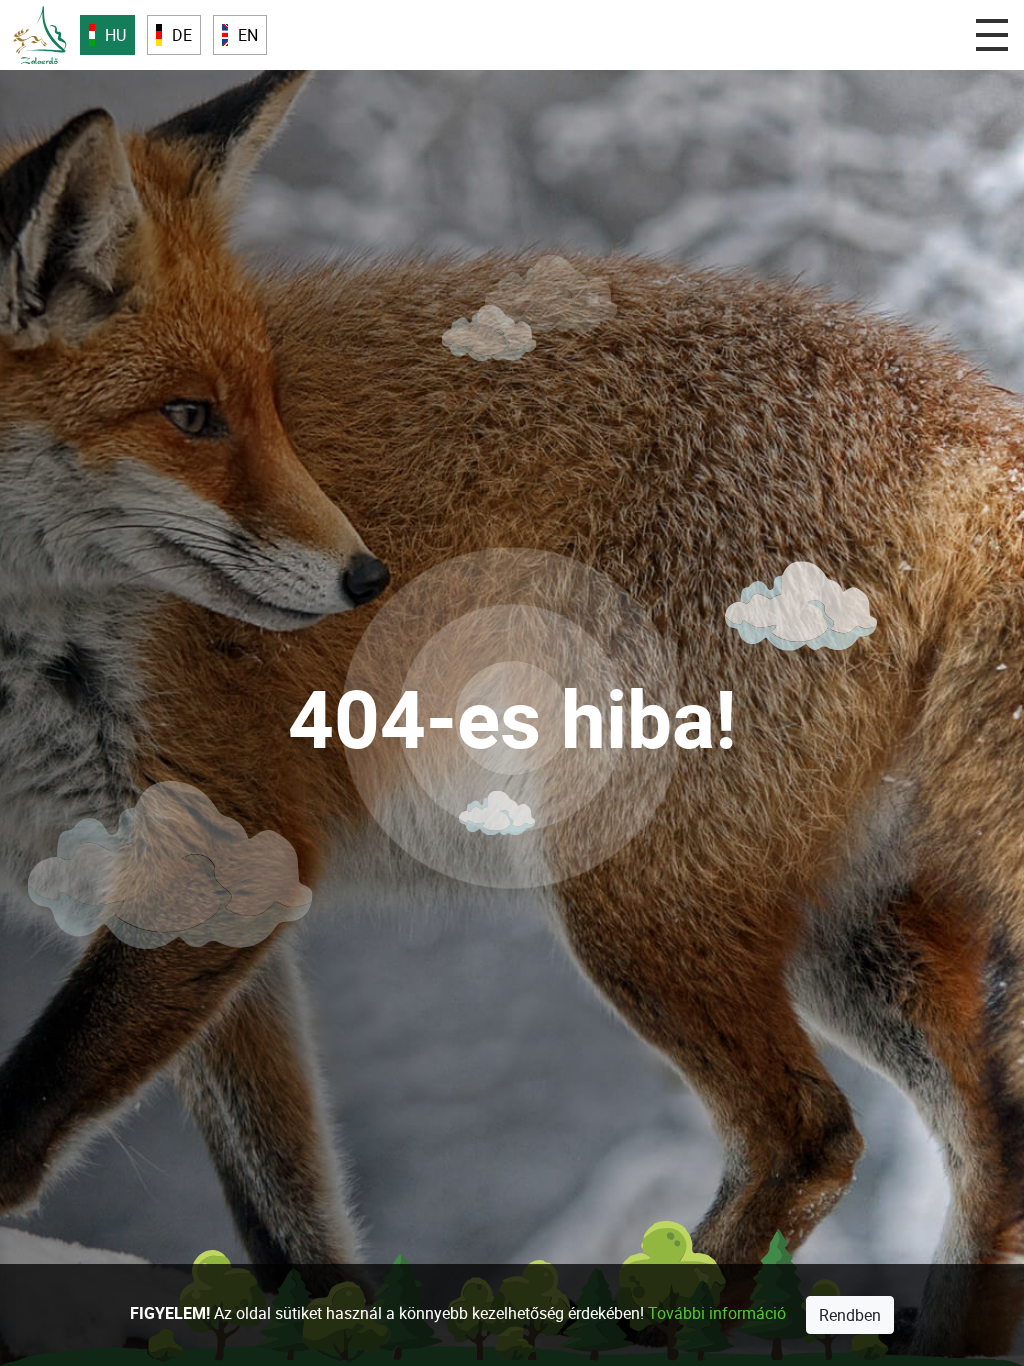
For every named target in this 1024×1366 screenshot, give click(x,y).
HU (115, 35)
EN (248, 35)
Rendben (850, 1315)
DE (182, 35)
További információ (717, 1313)
